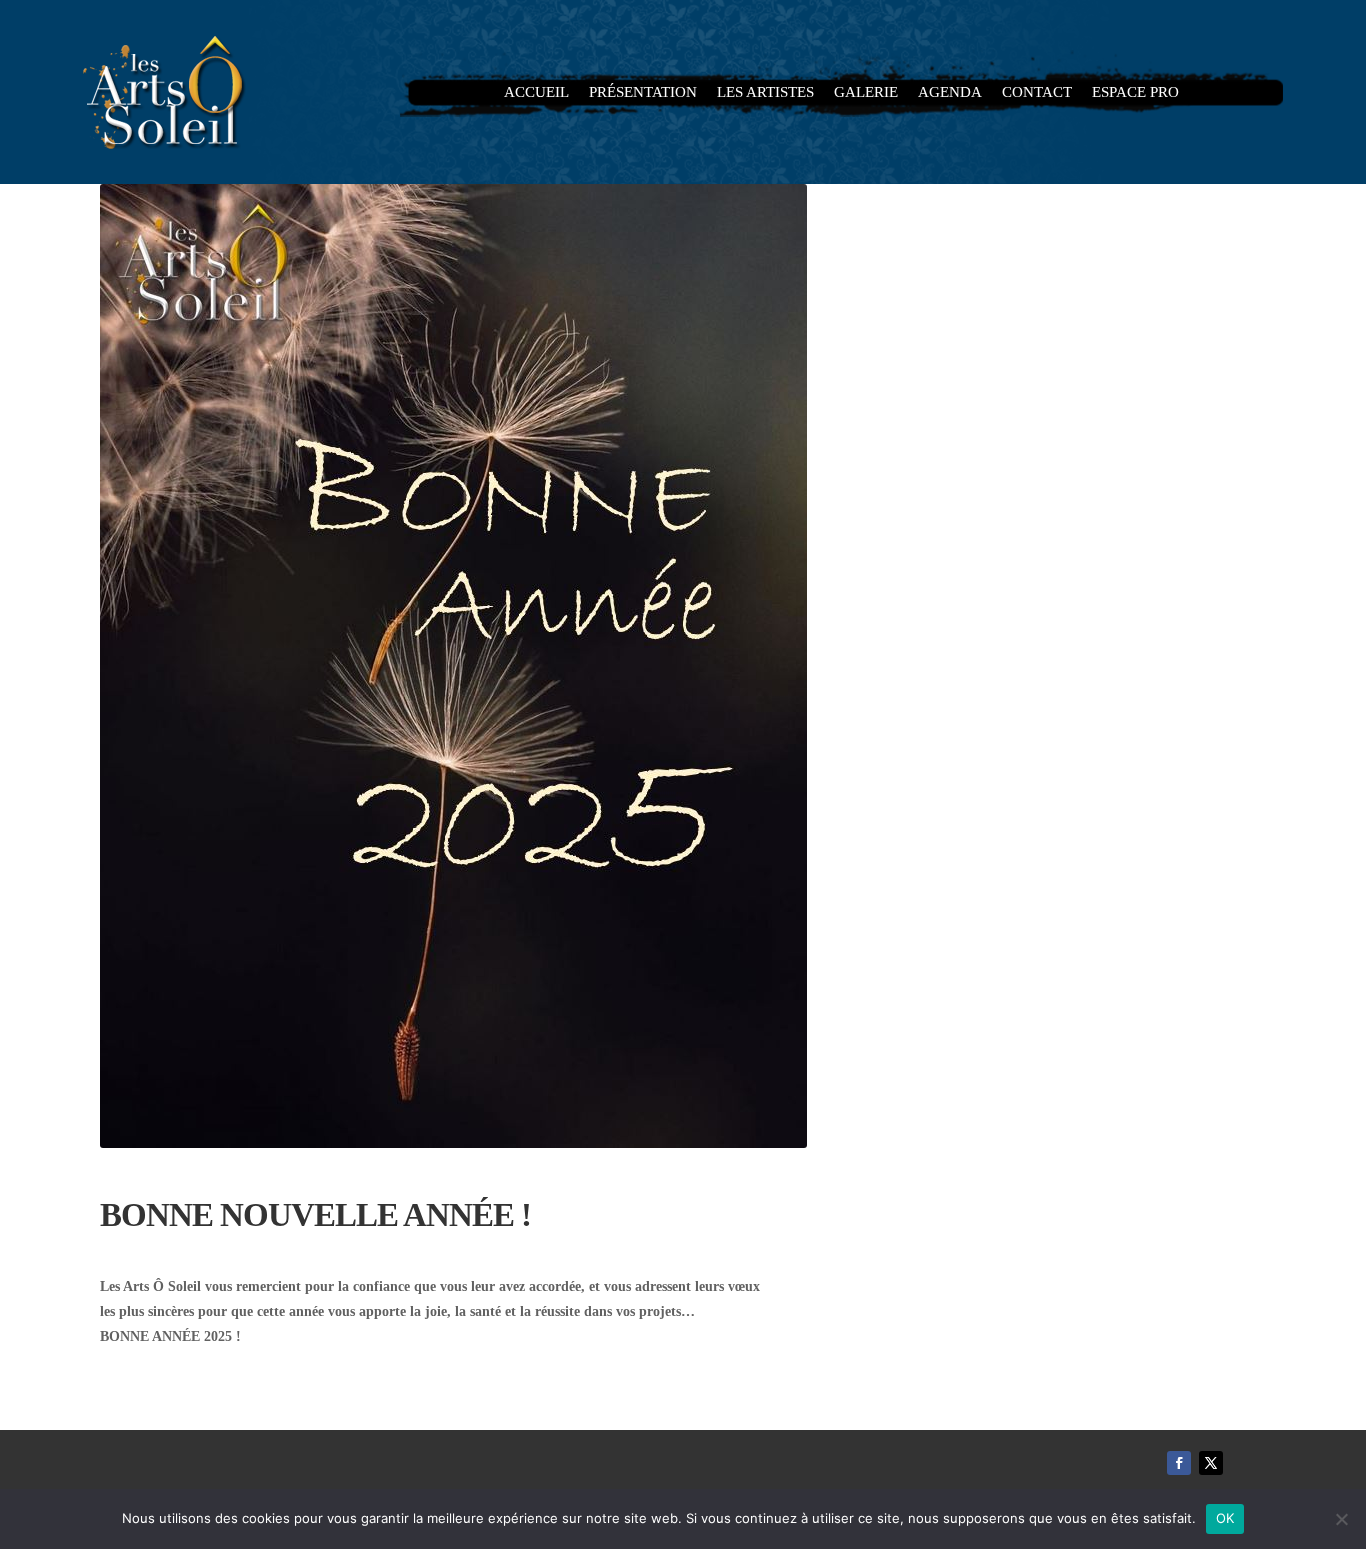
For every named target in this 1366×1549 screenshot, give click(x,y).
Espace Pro (1135, 92)
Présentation (643, 92)
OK (1225, 1518)
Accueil (536, 92)
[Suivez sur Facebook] (1179, 1463)
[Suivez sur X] (1211, 1463)
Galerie (866, 92)
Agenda (950, 92)
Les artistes (765, 92)
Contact (1037, 92)
